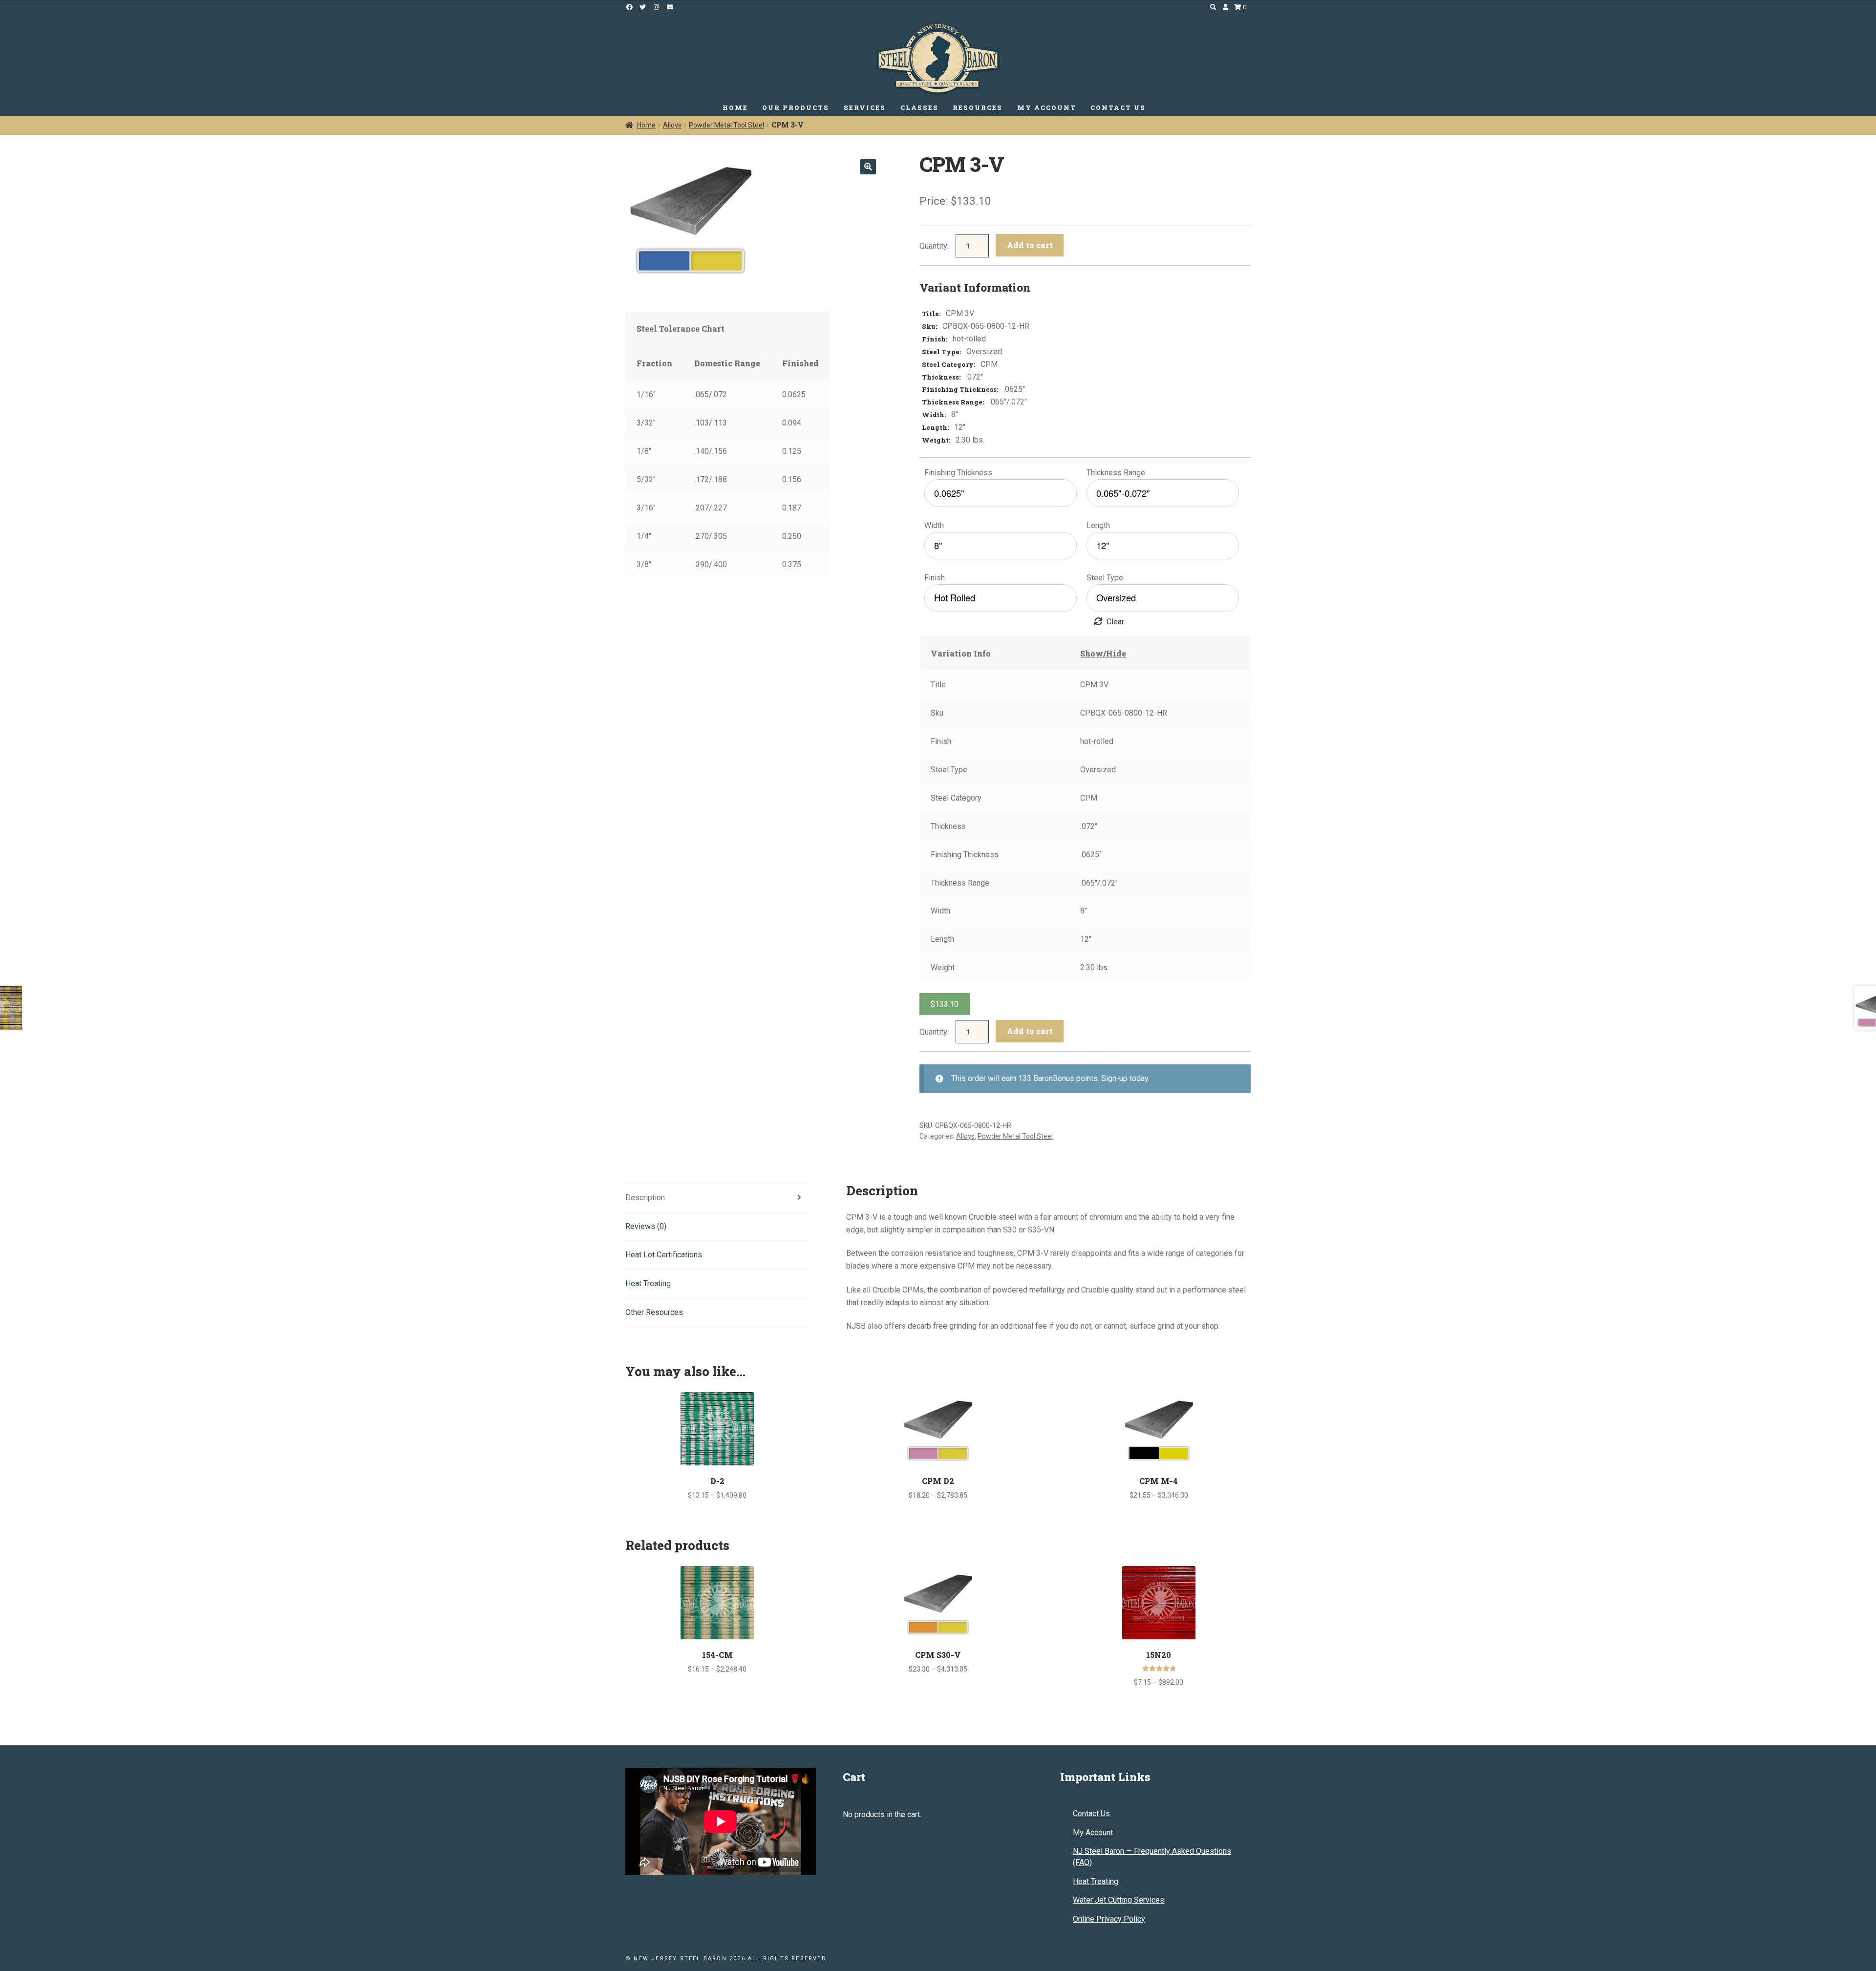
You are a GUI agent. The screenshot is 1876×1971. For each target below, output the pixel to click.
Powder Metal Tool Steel (726, 125)
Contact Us (1091, 1813)
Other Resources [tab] (654, 1312)
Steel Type (1105, 578)
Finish (935, 578)
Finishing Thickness (958, 473)
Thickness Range (1116, 473)
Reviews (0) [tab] (646, 1226)
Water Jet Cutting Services (1119, 1900)
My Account (1093, 1833)
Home (646, 125)
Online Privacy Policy (1109, 1919)
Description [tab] (645, 1197)
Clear (1115, 622)
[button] (868, 167)
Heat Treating (1096, 1881)
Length (1098, 525)
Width (934, 525)
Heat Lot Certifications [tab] (664, 1255)
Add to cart (1030, 245)
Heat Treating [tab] (648, 1283)
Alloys (672, 125)
